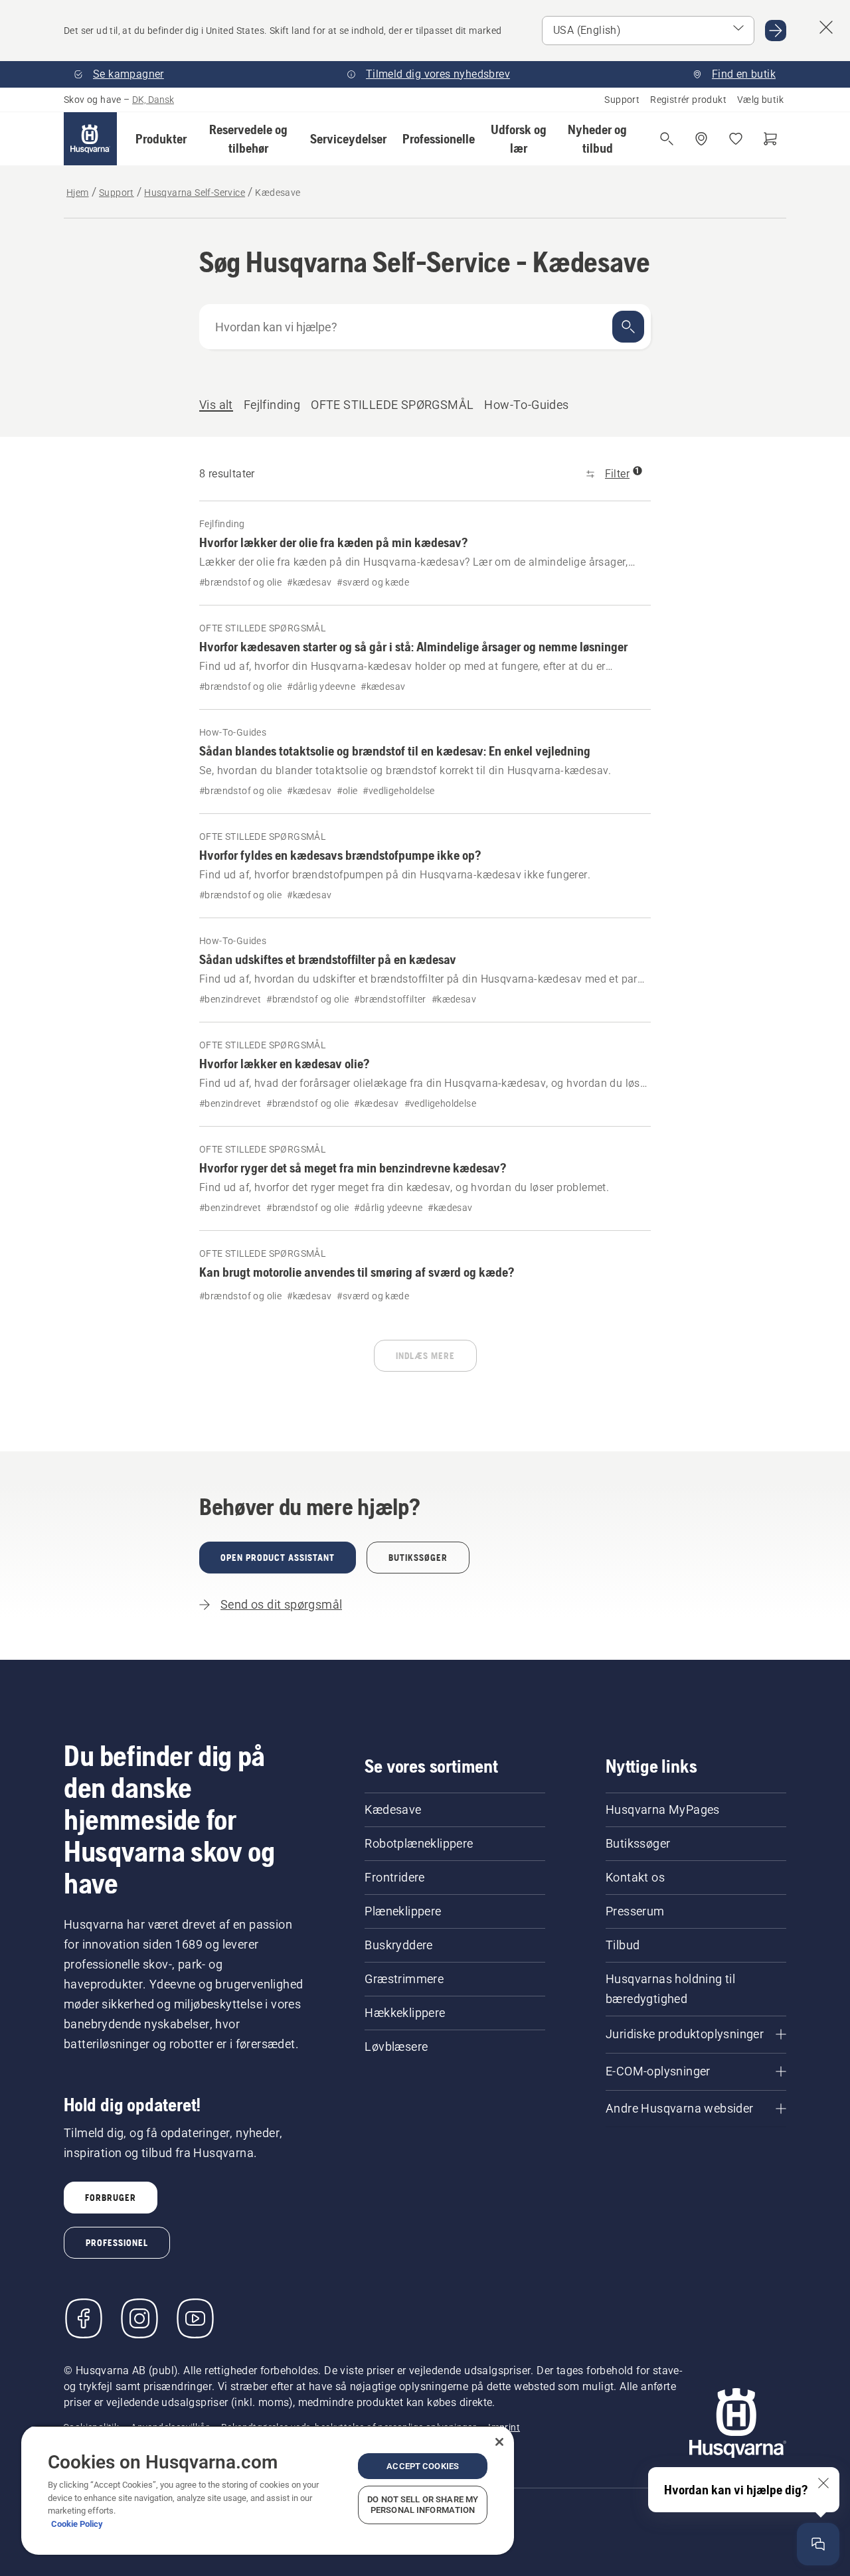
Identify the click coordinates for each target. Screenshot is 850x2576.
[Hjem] (90, 139)
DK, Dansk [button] (153, 100)
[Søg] (628, 327)
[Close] (499, 2442)
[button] (161, 139)
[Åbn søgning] (667, 139)
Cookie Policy (77, 2524)
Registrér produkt (688, 100)
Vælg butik (760, 100)
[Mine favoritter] (736, 139)
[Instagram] (139, 2318)
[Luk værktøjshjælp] (823, 2483)
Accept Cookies (423, 2466)
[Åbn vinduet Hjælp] (818, 2544)
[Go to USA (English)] (776, 31)
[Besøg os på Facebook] (84, 2318)
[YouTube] (195, 2318)
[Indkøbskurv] (770, 139)
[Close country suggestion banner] (826, 27)
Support (622, 100)
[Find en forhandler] (701, 139)
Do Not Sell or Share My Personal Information (423, 2505)
